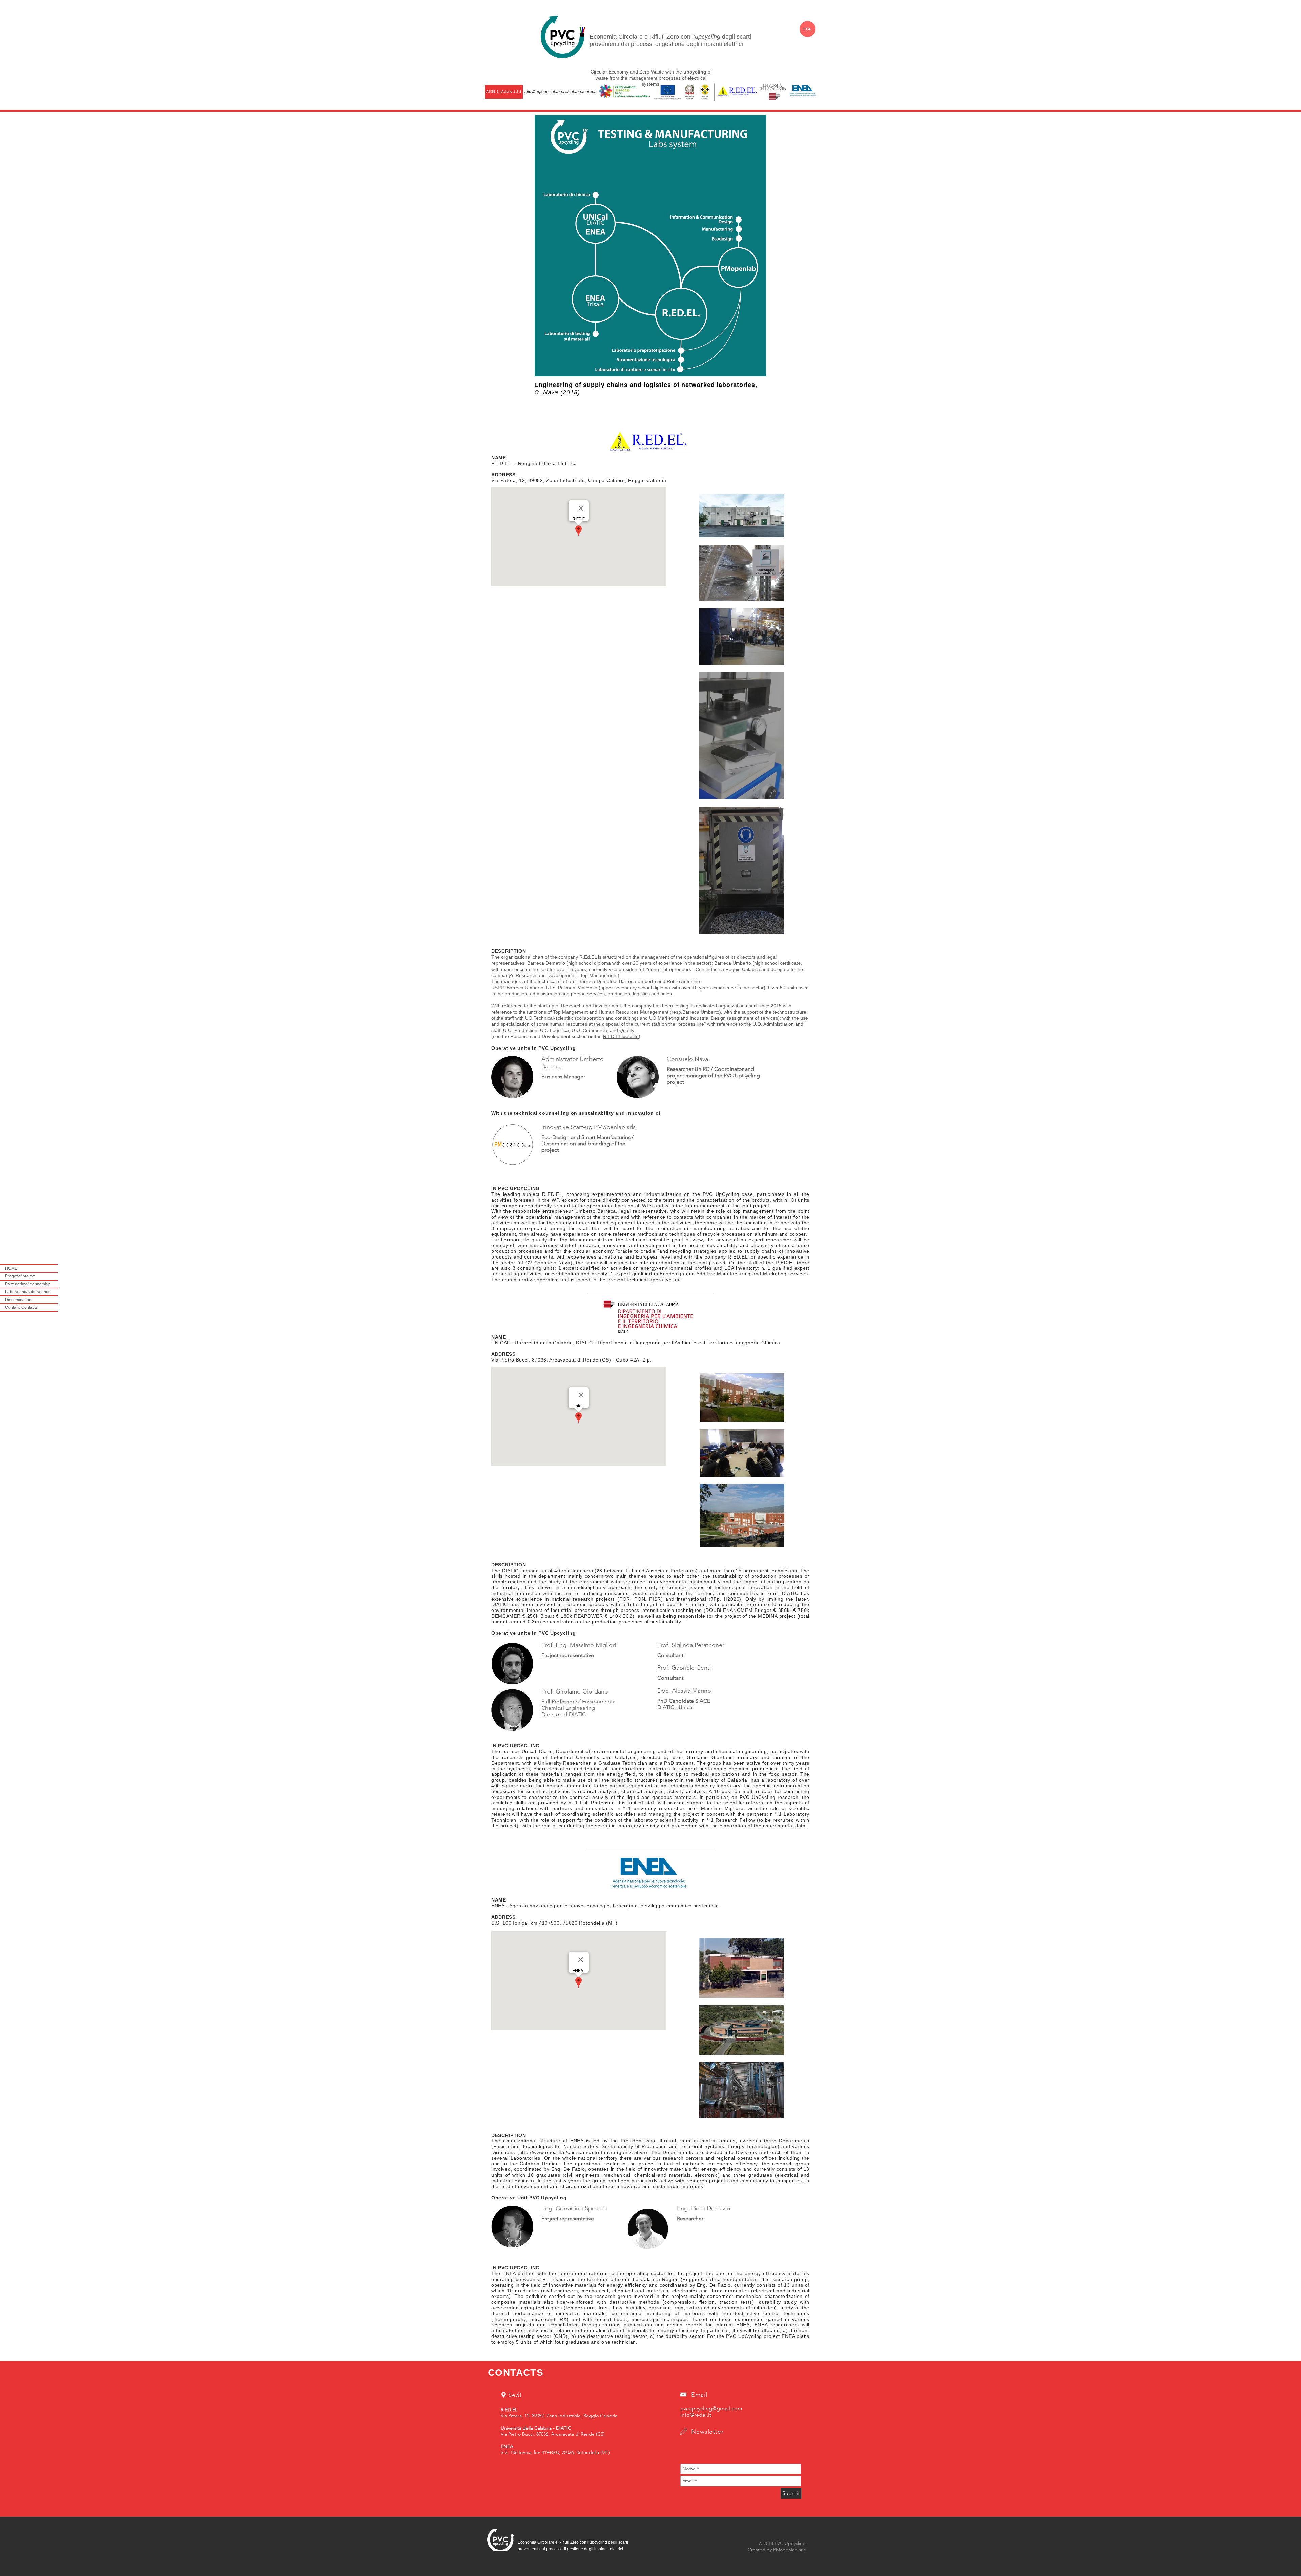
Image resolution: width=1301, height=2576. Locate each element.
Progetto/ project (20, 1276)
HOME (11, 1268)
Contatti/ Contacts (21, 1307)
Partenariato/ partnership (28, 1284)
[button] (504, 92)
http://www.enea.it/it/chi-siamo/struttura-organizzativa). (584, 2152)
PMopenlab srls (789, 2550)
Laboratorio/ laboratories (28, 1292)
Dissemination (18, 1300)
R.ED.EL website (621, 1036)
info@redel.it (696, 2415)
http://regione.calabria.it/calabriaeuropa (561, 92)
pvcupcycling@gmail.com (711, 2408)
